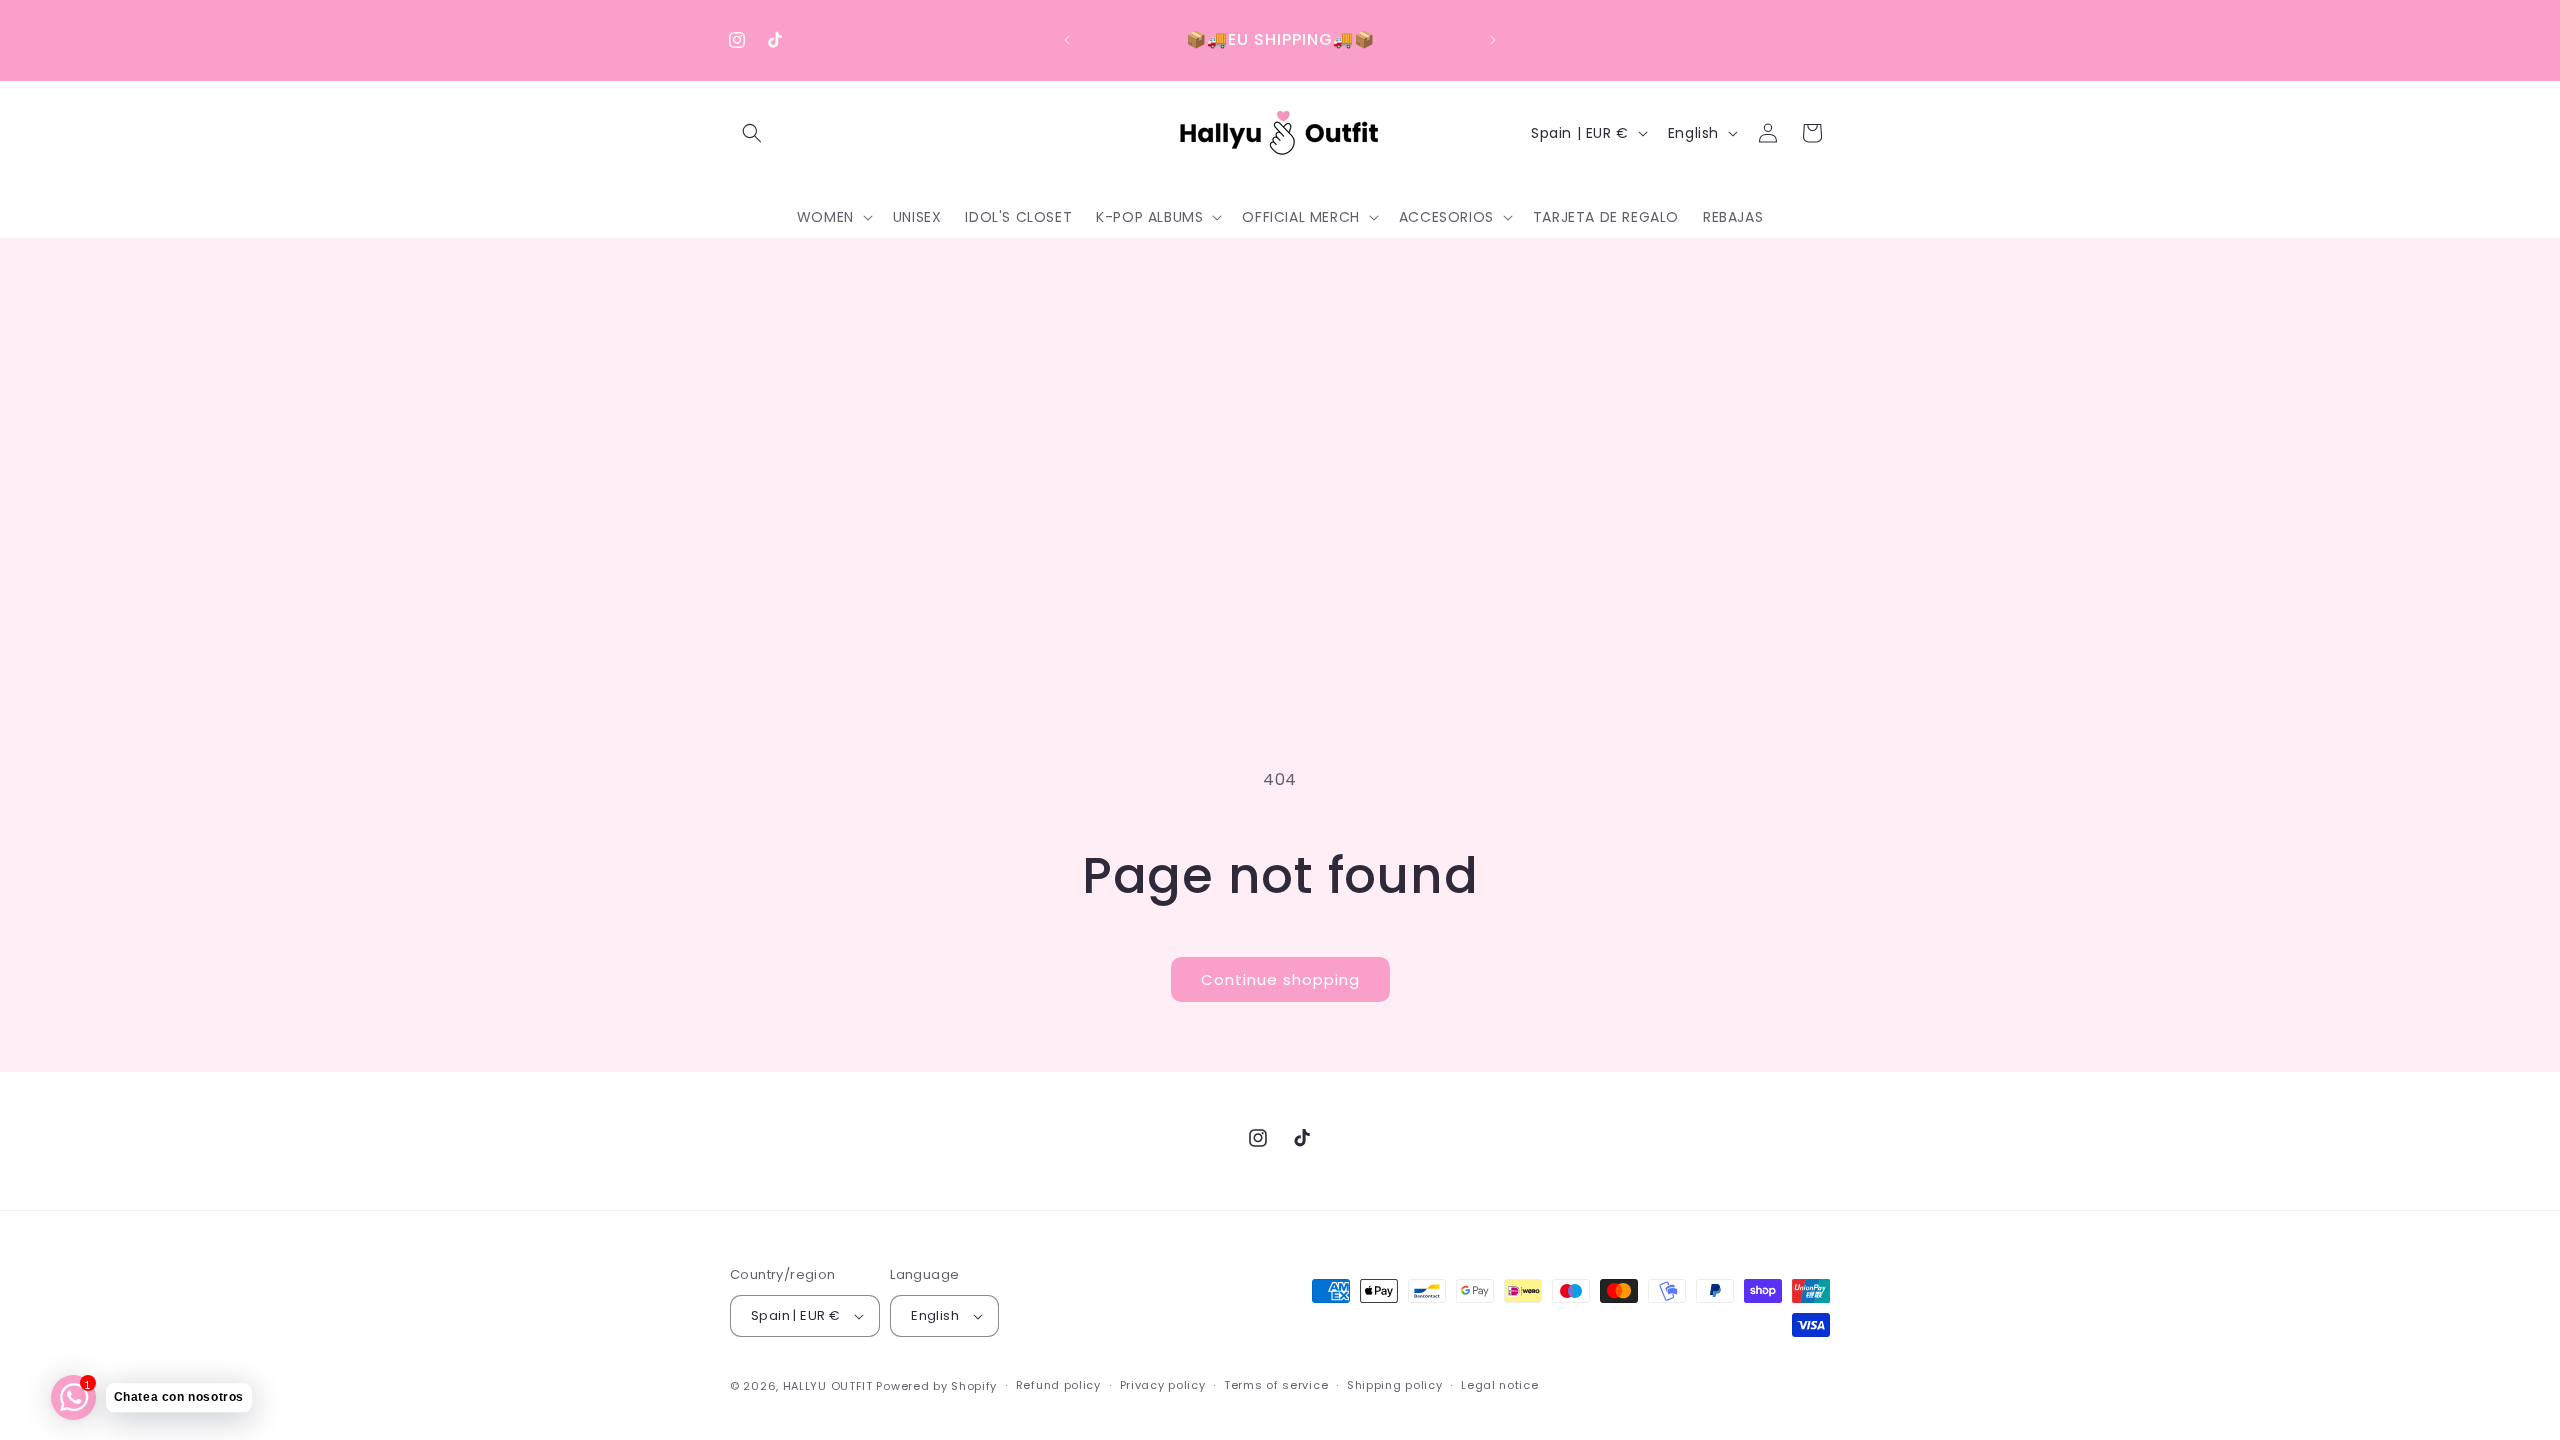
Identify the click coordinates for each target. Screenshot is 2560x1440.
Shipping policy (1395, 1385)
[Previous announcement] (1067, 40)
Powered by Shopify (936, 1386)
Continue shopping (1280, 979)
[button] (752, 133)
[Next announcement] (1493, 40)
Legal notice (1499, 1385)
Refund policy (1058, 1385)
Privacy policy (1163, 1385)
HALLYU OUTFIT (828, 1386)
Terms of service (1276, 1385)
